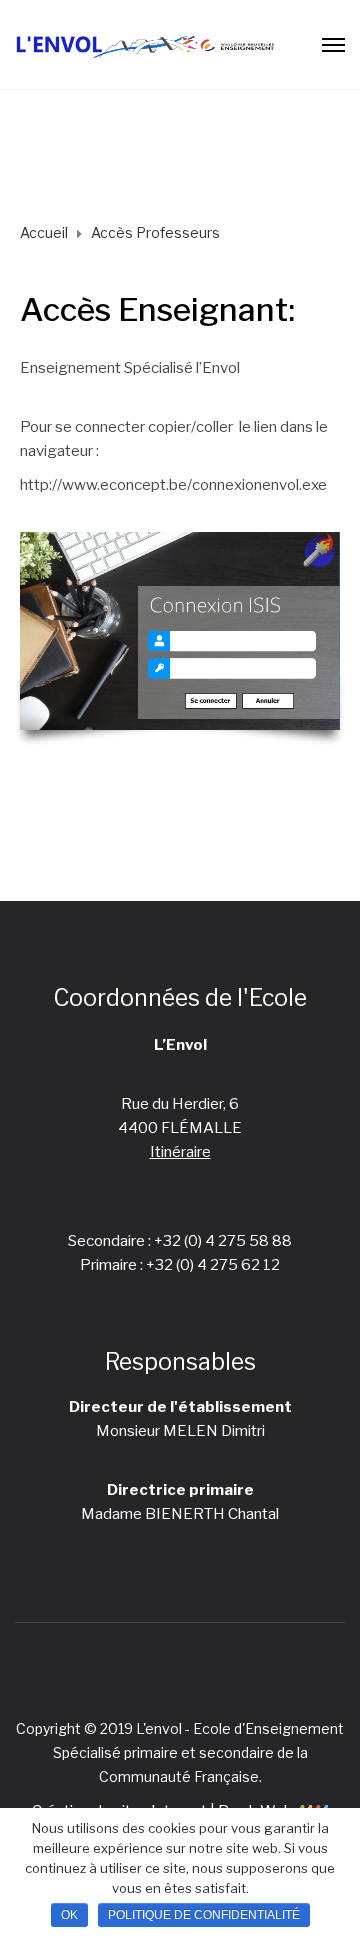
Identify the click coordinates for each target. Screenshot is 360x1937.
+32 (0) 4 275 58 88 (223, 1241)
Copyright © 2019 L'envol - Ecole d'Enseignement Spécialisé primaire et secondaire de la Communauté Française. (180, 1752)
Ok (69, 1915)
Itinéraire (180, 1152)
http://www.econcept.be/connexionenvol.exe (173, 485)
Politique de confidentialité (204, 1915)
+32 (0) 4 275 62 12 (213, 1265)
